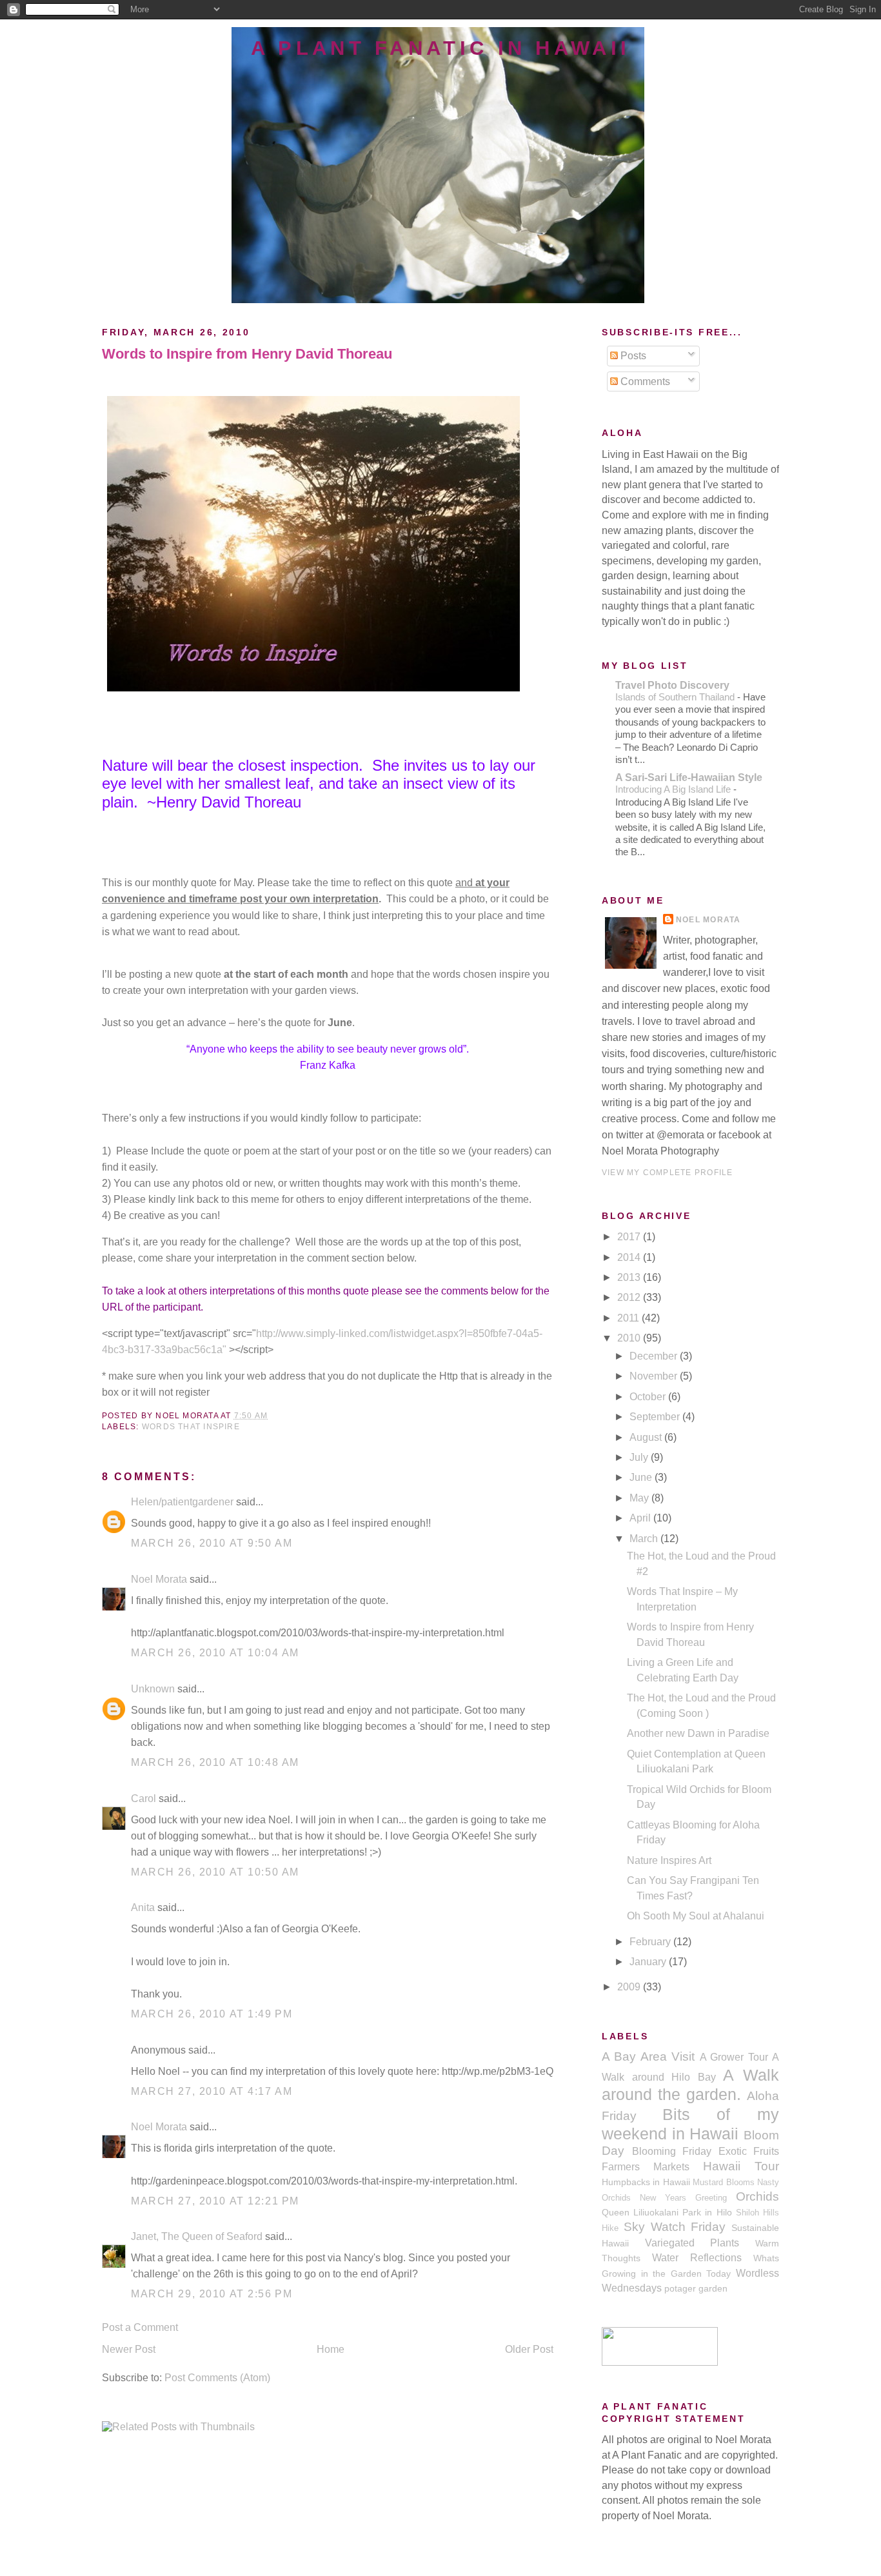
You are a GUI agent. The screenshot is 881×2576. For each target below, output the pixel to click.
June (642, 1477)
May (640, 1498)
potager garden (696, 2288)
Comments (644, 381)
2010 (630, 1338)
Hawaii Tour (741, 2166)
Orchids (757, 2196)
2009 (630, 1987)
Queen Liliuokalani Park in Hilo (667, 2212)
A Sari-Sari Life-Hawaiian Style (689, 778)
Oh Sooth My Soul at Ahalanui (696, 1916)
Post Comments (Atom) (217, 2378)
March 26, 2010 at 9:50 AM (212, 1543)
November (655, 1376)
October (649, 1397)
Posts (632, 356)
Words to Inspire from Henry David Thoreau (247, 354)
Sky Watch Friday (675, 2227)
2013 (630, 1277)
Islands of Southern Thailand (676, 697)
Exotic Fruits (749, 2151)
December (655, 1356)
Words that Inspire (191, 1427)
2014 (630, 1257)
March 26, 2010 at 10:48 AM (215, 1762)
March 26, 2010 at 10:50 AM (215, 1872)
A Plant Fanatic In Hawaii (440, 48)
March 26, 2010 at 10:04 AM (215, 1653)
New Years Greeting (683, 2198)
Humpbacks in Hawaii (646, 2182)
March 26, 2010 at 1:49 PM (212, 2014)
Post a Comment (140, 2327)
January (649, 1962)
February (651, 1942)
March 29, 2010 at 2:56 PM (212, 2294)
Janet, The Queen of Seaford (197, 2236)
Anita (143, 1907)
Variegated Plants (692, 2243)
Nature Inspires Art (669, 1860)
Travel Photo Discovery (672, 685)
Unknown (153, 1689)
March (645, 1539)
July (640, 1457)
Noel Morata (159, 1579)
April (641, 1518)
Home (331, 2349)
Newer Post (129, 2349)
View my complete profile (667, 1173)
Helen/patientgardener (182, 1502)
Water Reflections (697, 2258)
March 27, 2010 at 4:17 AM (212, 2091)
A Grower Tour (734, 2057)
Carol (144, 1798)
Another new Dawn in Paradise (698, 1733)
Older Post (529, 2349)
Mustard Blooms (723, 2183)
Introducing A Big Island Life (674, 789)
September (656, 1417)
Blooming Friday (672, 2151)
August (647, 1437)
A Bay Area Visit (648, 2056)
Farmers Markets (646, 2167)
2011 (629, 1318)
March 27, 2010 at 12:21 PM (215, 2201)
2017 (630, 1237)
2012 (630, 1297)
